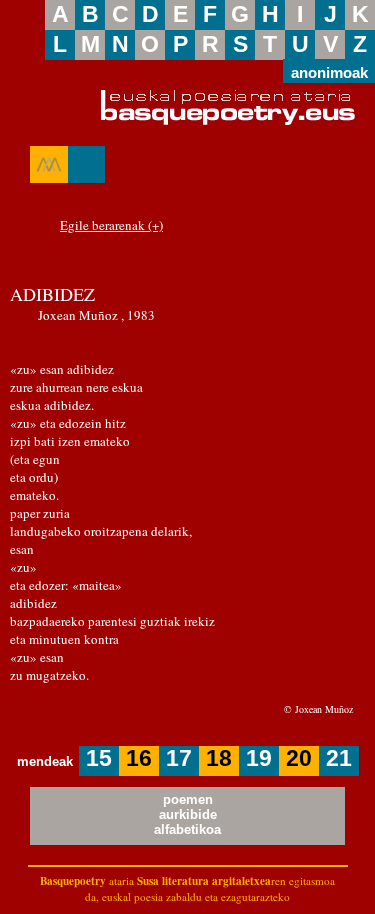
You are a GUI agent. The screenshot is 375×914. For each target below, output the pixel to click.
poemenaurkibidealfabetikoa (187, 814)
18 (219, 758)
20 (299, 758)
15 (99, 758)
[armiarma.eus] (49, 165)
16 (139, 758)
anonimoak (329, 71)
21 (339, 758)
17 (179, 758)
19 (259, 758)
